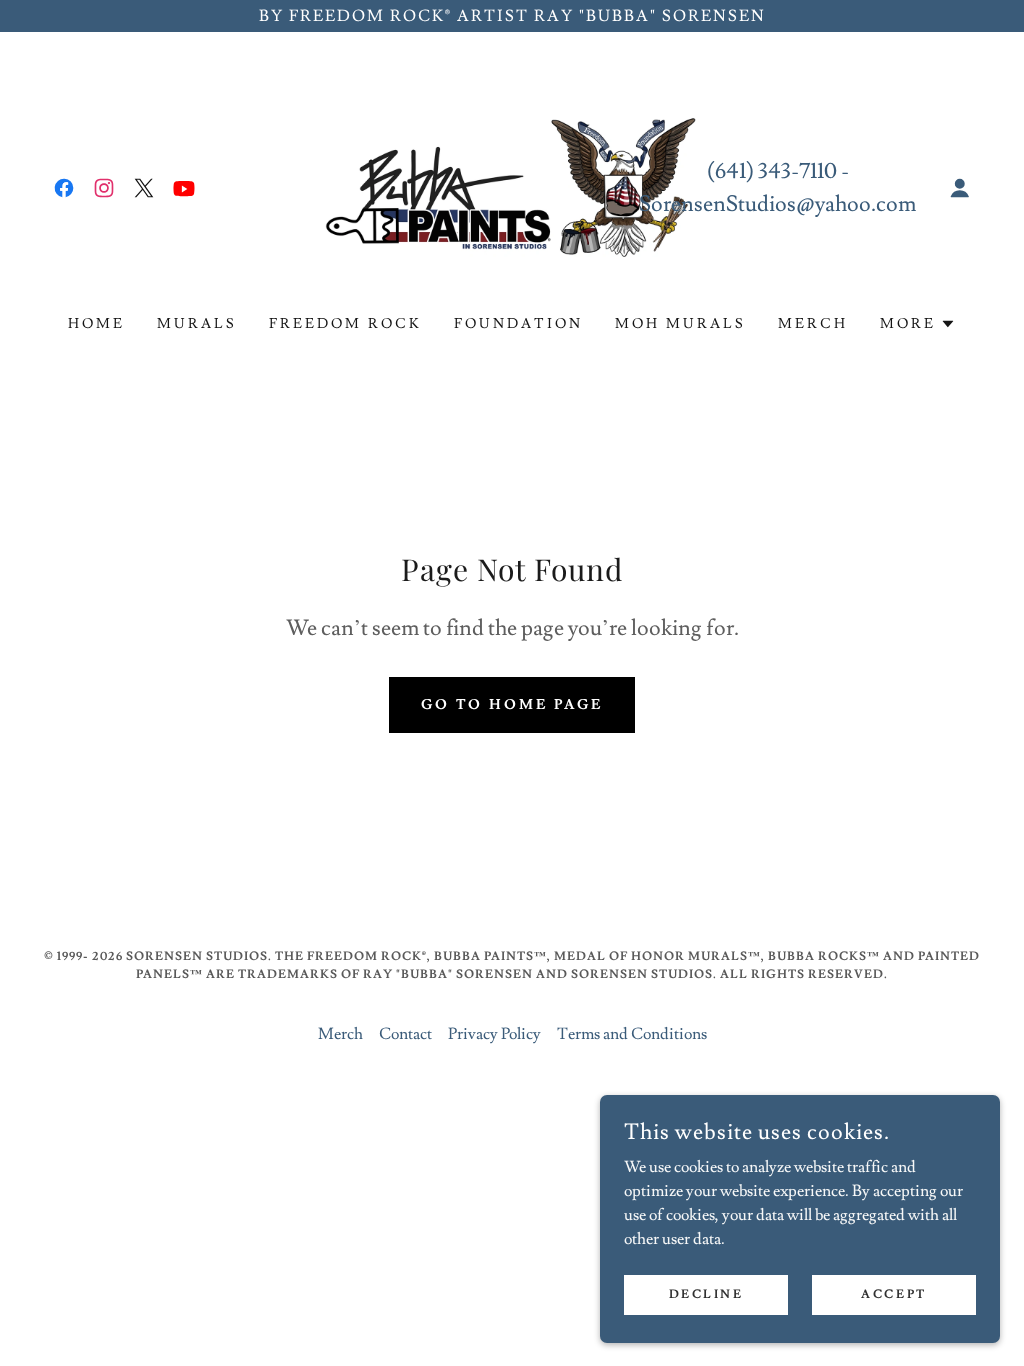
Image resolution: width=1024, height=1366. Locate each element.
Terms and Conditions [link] (632, 1034)
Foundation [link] (518, 324)
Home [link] (96, 324)
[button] (960, 188)
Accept (893, 1294)
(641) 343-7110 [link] (772, 171)
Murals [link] (197, 324)
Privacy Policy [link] (494, 1034)
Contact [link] (405, 1034)
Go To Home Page (512, 705)
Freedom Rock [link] (345, 324)
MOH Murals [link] (680, 324)
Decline (706, 1294)
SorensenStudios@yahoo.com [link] (777, 204)
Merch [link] (813, 324)
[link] (64, 188)
